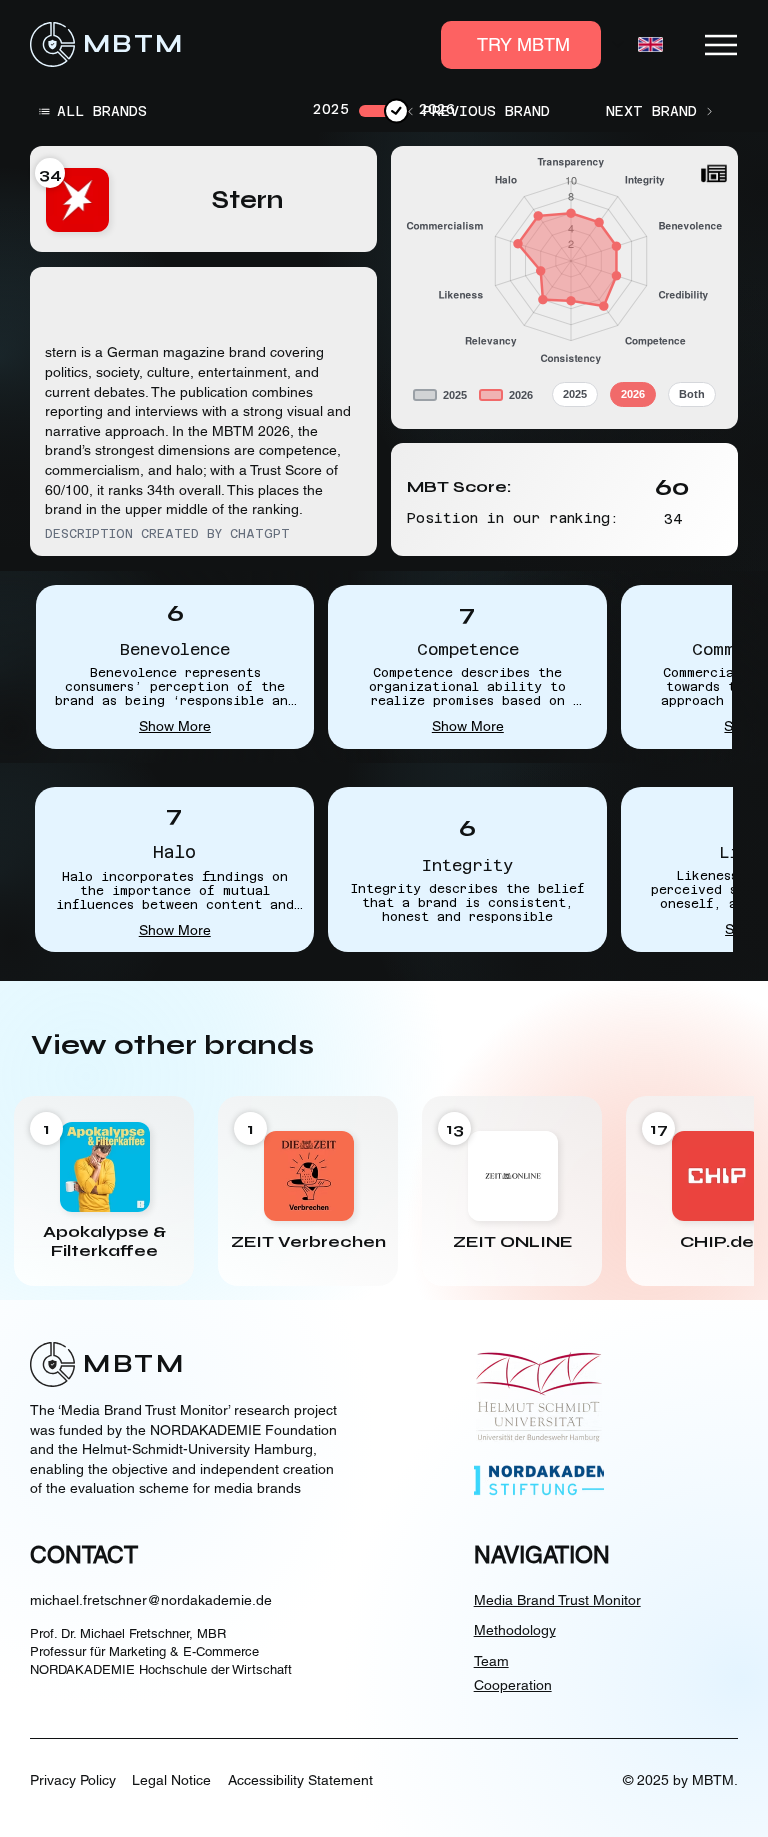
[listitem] (104, 1191)
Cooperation (513, 1685)
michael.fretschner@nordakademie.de (151, 1600)
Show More (175, 726)
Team (491, 1661)
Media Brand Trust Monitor (557, 1600)
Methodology (515, 1630)
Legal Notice (171, 1780)
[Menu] (722, 45)
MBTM (134, 44)
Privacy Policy (73, 1780)
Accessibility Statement (300, 1780)
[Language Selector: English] (638, 44)
